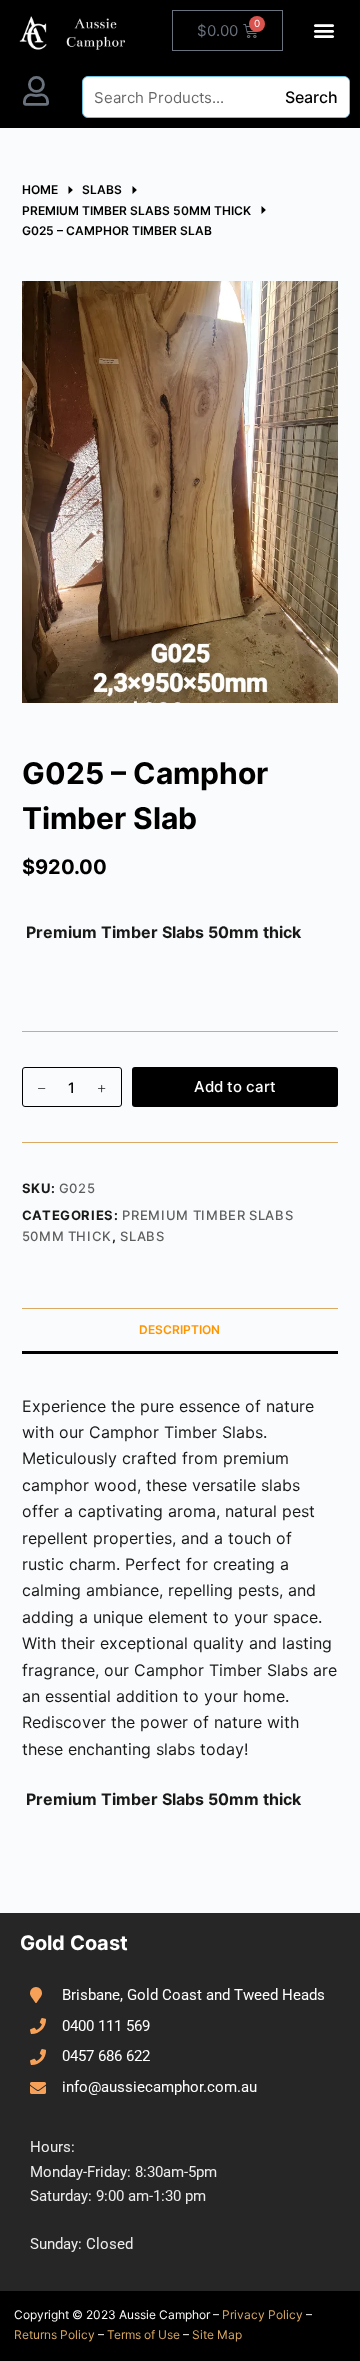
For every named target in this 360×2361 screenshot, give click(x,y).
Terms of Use (143, 2334)
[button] (324, 29)
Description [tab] (179, 1329)
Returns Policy (54, 2334)
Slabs (142, 1236)
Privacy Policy (262, 2314)
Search (311, 97)
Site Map (217, 2334)
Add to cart (235, 1086)
